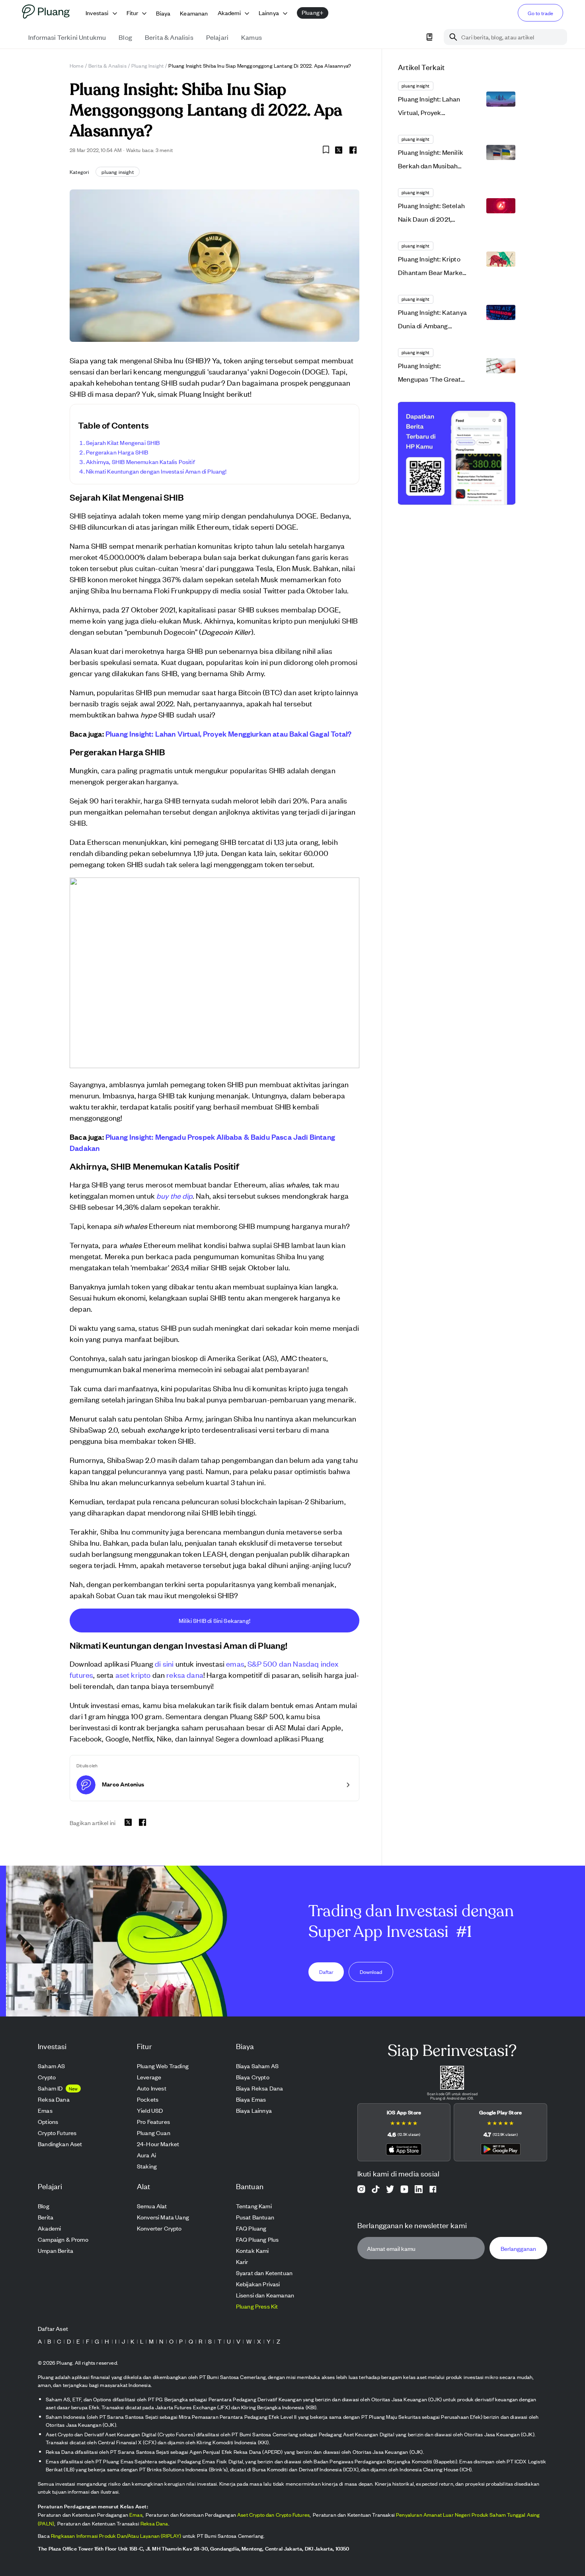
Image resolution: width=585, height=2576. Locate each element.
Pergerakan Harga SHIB (117, 452)
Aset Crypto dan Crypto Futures (273, 2515)
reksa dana (185, 1674)
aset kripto (133, 1674)
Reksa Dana (154, 2523)
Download (371, 1971)
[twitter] (339, 151)
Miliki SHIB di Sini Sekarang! (214, 1620)
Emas (136, 2515)
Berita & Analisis (107, 65)
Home (77, 65)
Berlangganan (518, 2248)
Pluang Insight (147, 65)
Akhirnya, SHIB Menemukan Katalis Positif (140, 461)
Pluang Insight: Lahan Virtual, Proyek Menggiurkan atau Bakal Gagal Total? (228, 733)
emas (235, 1663)
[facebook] (353, 150)
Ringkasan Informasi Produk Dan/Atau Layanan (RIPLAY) (116, 2536)
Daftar (326, 1971)
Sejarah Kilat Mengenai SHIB (123, 442)
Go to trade (540, 13)
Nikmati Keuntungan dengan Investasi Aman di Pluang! (156, 471)
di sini (164, 1663)
